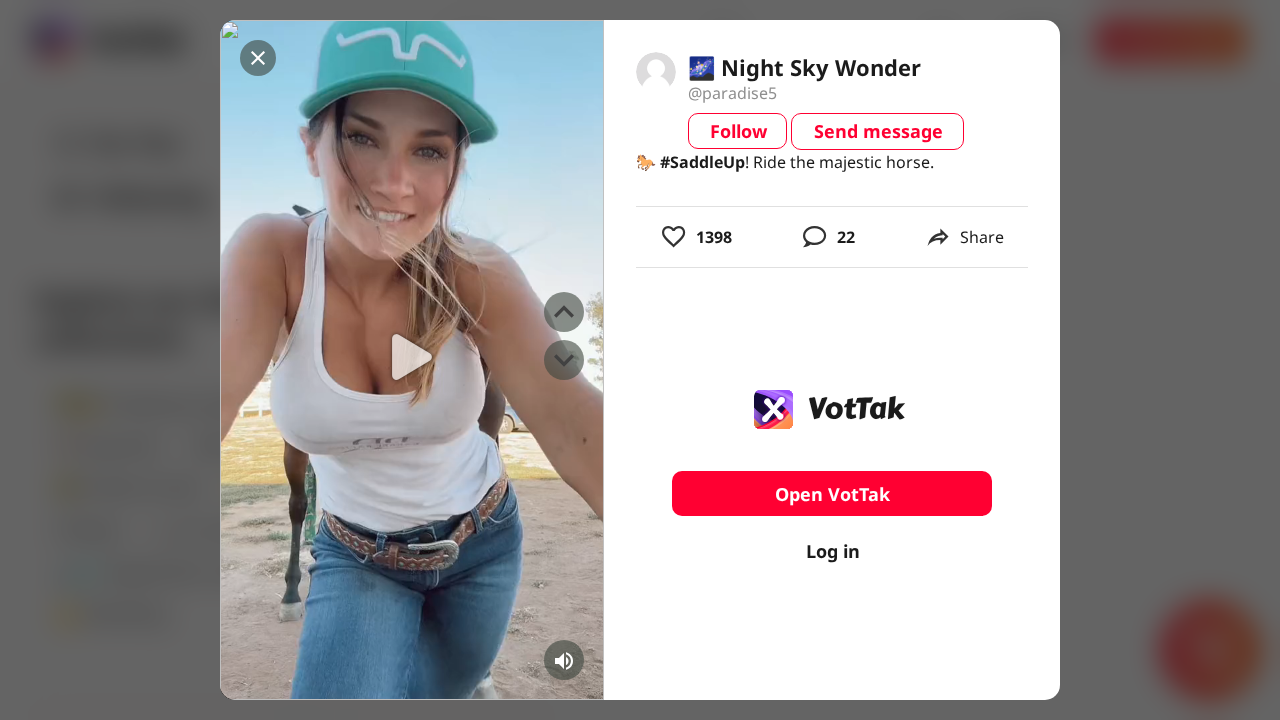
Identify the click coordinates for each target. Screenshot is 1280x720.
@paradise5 (732, 93)
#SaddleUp (702, 162)
